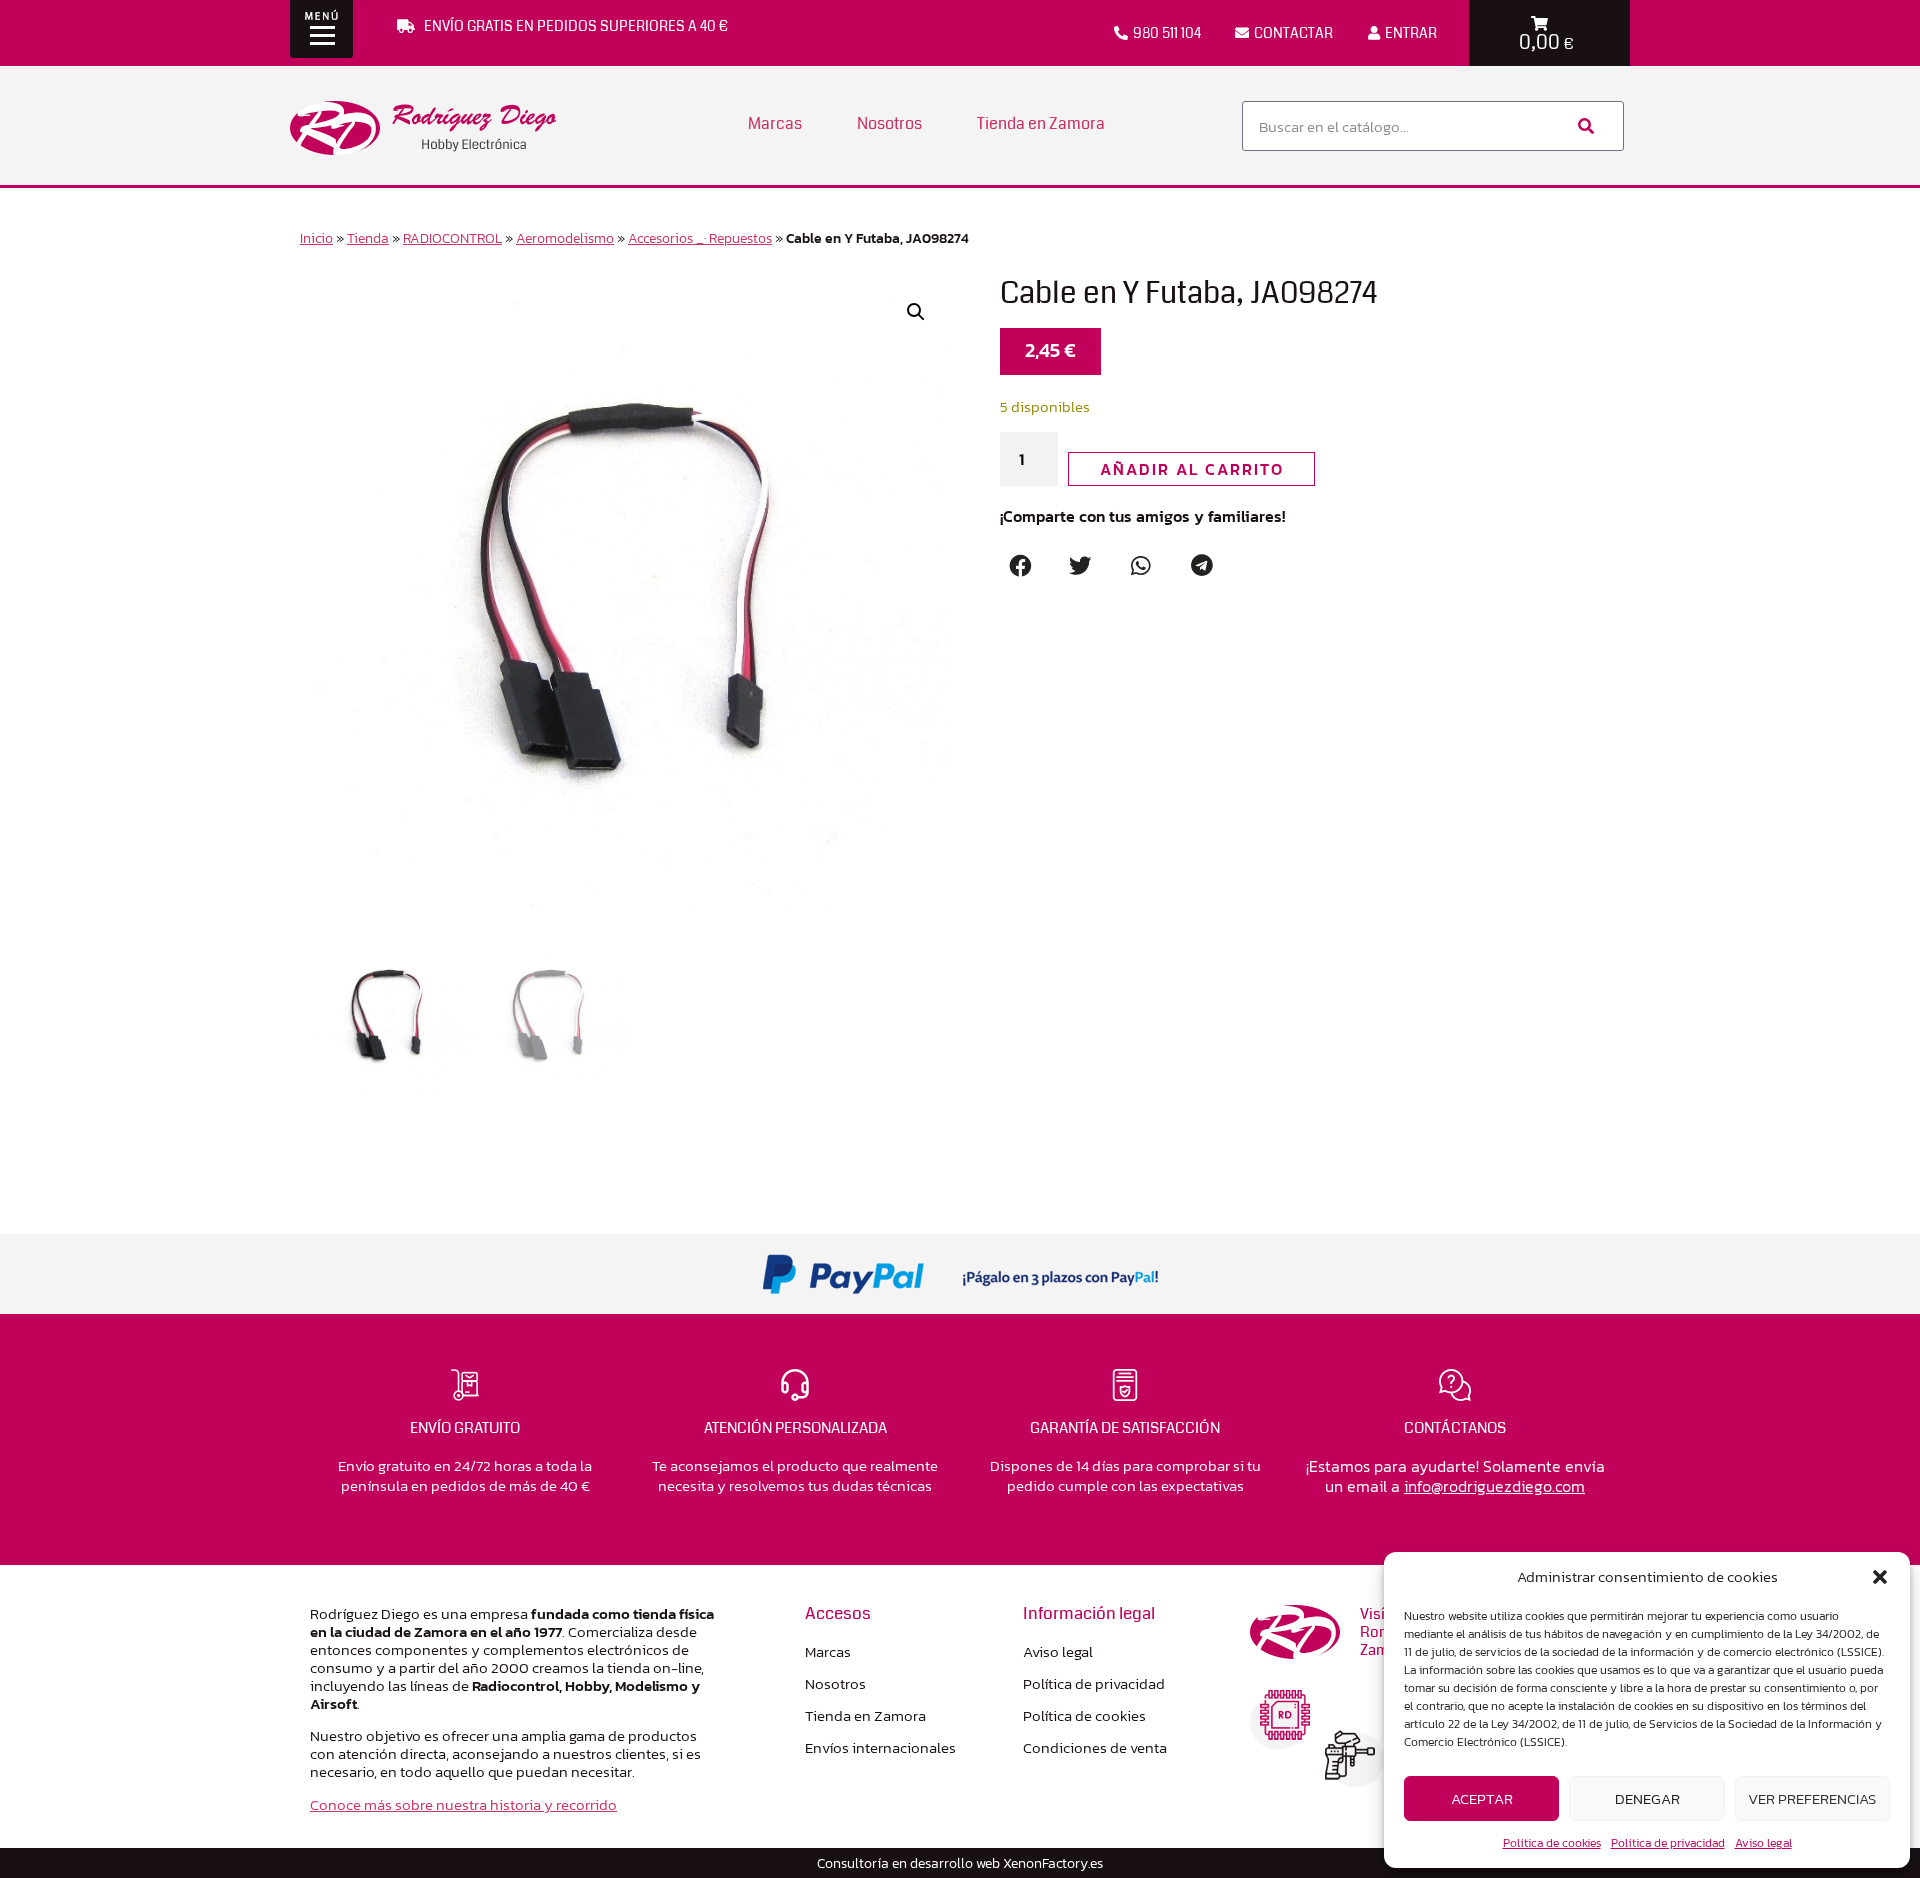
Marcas (775, 123)
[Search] (1584, 126)
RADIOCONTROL (452, 238)
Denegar (1647, 1798)
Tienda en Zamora (1041, 123)
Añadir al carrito (1192, 469)
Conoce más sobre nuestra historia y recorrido (463, 1804)
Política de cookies (1552, 1843)
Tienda (368, 238)
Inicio (316, 238)
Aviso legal (1763, 1843)
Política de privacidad (1668, 1843)
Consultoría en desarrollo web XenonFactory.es (960, 1863)
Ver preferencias (1812, 1798)
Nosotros (889, 123)
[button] (1880, 1577)
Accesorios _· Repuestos (700, 238)
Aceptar (1482, 1798)
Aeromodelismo (565, 238)
